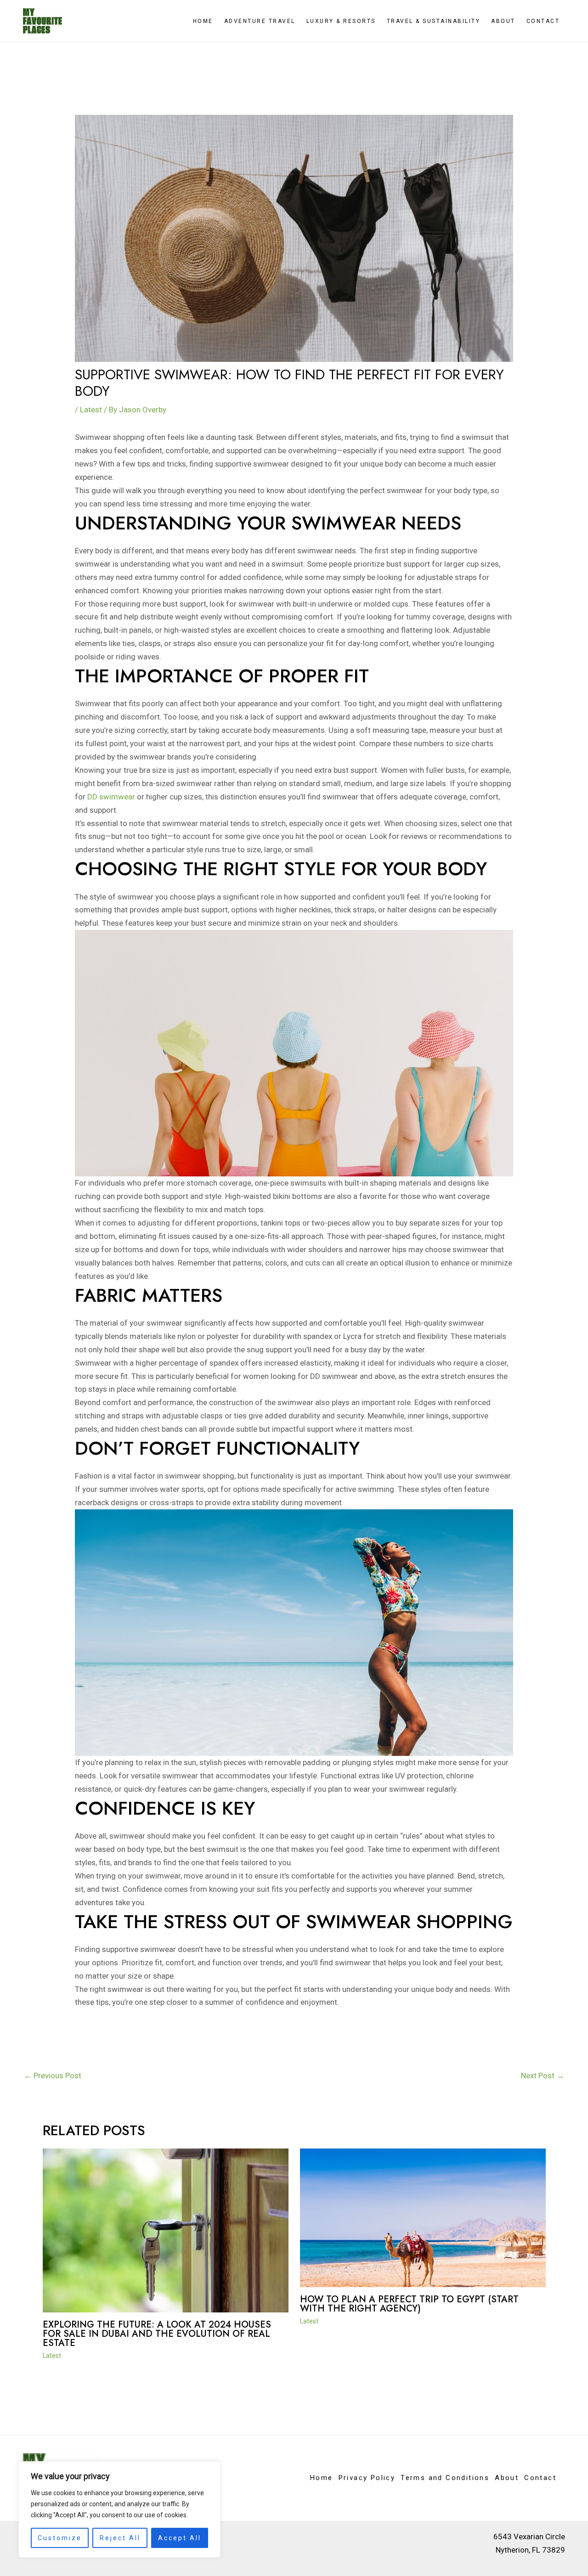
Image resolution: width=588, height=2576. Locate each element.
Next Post (543, 2075)
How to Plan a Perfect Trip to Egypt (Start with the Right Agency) (409, 2304)
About (503, 21)
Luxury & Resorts (341, 21)
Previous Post (53, 2075)
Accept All (180, 2538)
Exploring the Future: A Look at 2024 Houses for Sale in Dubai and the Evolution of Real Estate (157, 2334)
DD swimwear (111, 797)
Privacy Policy (367, 2478)
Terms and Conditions (445, 2478)
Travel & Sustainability (434, 21)
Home (203, 21)
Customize (60, 2538)
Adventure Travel (260, 21)
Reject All (120, 2538)
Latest (91, 410)
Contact (543, 21)
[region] (119, 2509)
